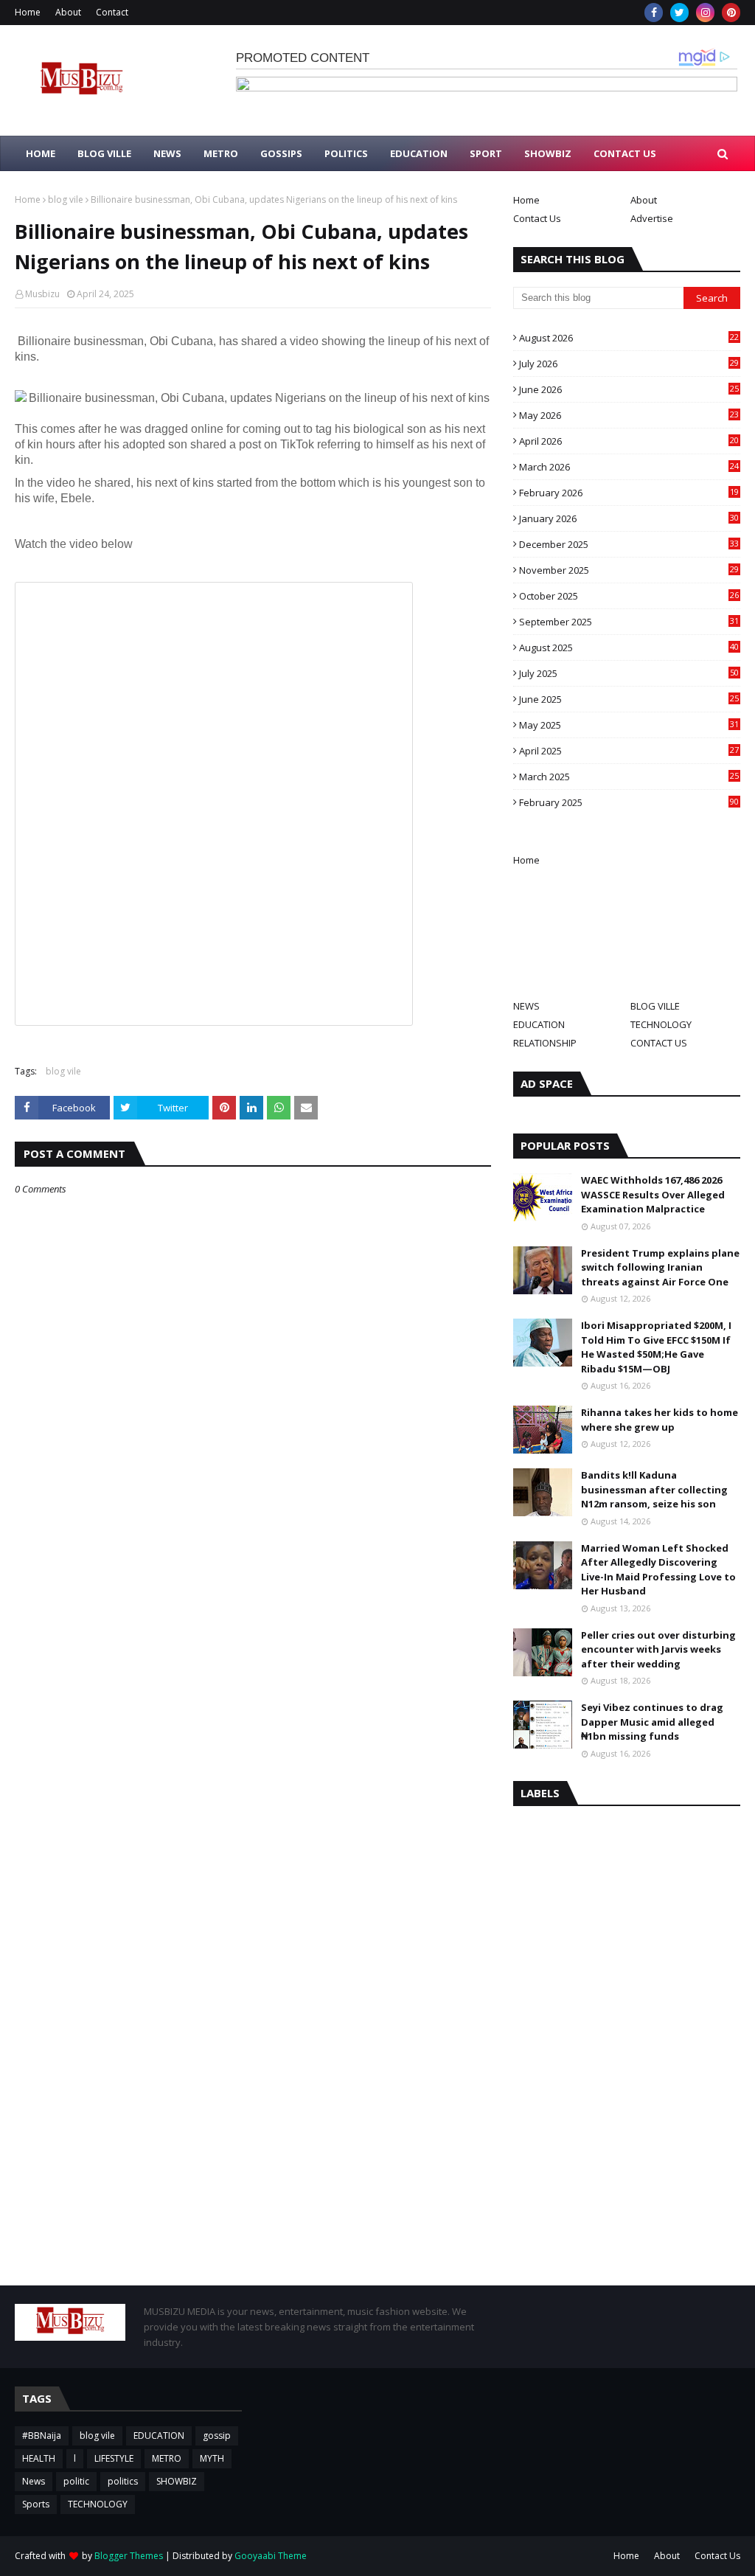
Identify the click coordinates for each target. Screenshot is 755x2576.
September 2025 (629, 622)
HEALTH (39, 2458)
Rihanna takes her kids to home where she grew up (660, 1420)
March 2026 (629, 467)
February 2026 (629, 493)
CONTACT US (659, 1043)
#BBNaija (42, 2436)
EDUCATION (539, 1024)
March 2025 (629, 777)
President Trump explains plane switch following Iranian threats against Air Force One (660, 1267)
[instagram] (705, 13)
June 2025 (629, 699)
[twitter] (679, 13)
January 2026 (629, 518)
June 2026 (629, 389)
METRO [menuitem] (221, 153)
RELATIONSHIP (545, 1043)
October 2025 (629, 596)
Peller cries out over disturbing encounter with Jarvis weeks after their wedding (658, 1649)
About (68, 12)
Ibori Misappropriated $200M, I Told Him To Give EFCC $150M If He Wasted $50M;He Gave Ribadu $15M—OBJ (656, 1347)
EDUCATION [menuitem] (419, 153)
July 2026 (629, 364)
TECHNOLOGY (661, 1024)
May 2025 (629, 725)
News (34, 2481)
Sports (36, 2504)
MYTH (212, 2458)
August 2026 (629, 338)
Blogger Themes (129, 2556)
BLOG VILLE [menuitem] (104, 153)
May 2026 (629, 415)
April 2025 (629, 751)
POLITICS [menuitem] (346, 153)
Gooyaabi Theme (271, 2556)
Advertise (652, 218)
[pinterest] (731, 13)
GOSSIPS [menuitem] (281, 153)
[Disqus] (253, 1717)
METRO (167, 2458)
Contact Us (537, 218)
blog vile (66, 199)
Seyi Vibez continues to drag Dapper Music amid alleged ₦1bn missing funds (652, 1722)
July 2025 (629, 673)
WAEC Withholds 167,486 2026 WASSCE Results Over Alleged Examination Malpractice (653, 1194)
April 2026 (629, 441)
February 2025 (629, 802)
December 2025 (629, 544)
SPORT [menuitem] (486, 153)
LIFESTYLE (114, 2458)
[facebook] (654, 13)
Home (28, 12)
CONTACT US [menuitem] (625, 153)
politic (76, 2481)
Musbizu (42, 294)
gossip (217, 2436)
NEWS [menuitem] (167, 153)
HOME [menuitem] (41, 153)
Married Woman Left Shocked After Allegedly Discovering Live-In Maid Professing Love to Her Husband (658, 1570)
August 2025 (629, 648)
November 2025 (629, 570)
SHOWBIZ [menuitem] (548, 153)
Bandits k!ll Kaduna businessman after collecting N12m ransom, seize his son (654, 1489)
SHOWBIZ (177, 2481)
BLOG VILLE (655, 1006)
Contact (112, 12)
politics (123, 2481)
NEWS (526, 1006)
